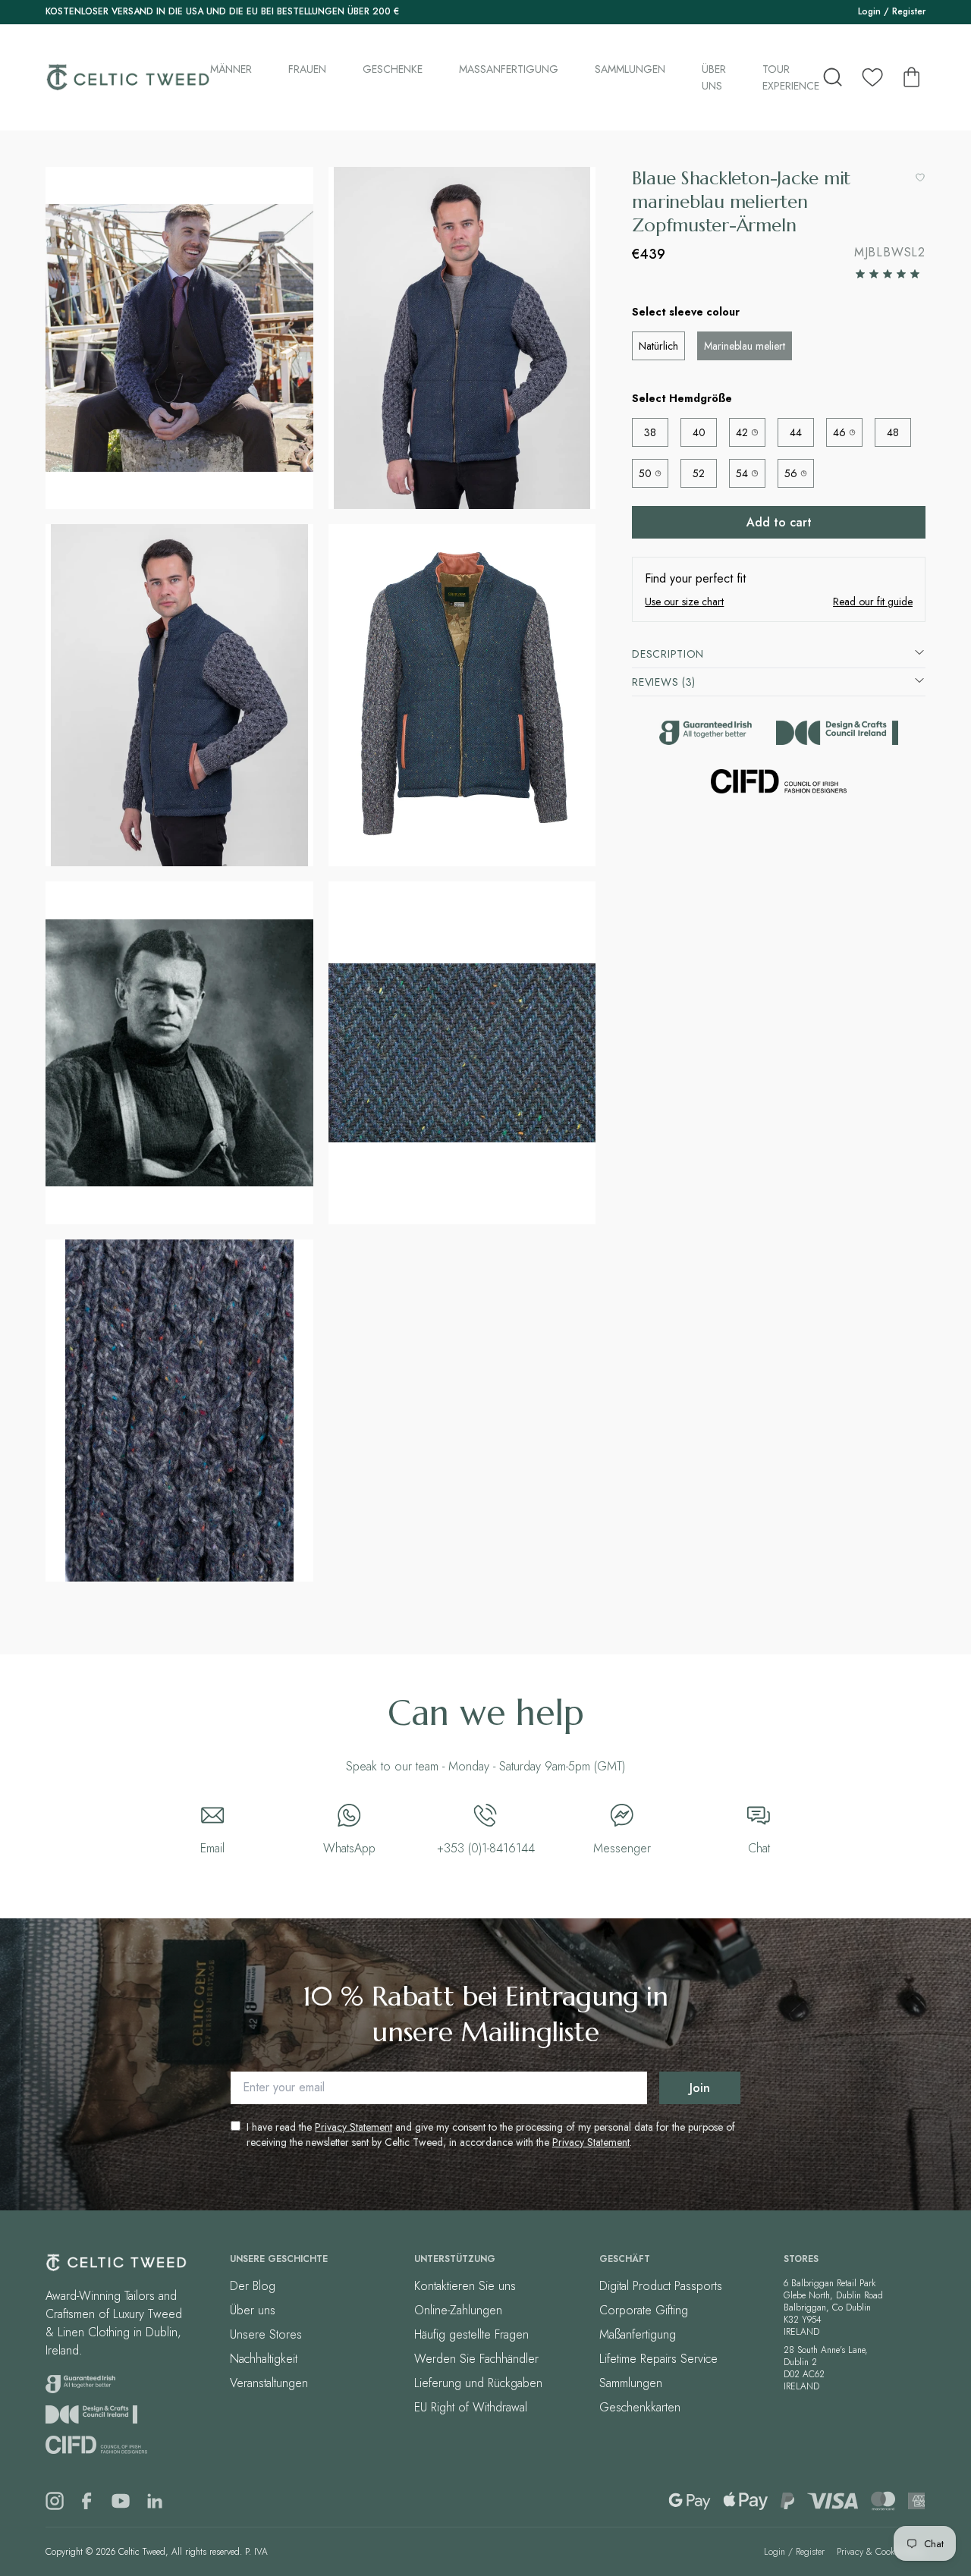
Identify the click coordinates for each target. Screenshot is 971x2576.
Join (700, 2088)
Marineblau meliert (745, 346)
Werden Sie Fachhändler (476, 2359)
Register (909, 11)
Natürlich (658, 346)
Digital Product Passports (661, 2286)
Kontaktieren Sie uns (465, 2286)
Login (869, 11)
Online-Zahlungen (458, 2310)
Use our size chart (684, 602)
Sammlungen (630, 69)
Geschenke (393, 69)
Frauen (307, 69)
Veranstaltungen (269, 2383)
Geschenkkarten (640, 2407)
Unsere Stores (266, 2334)
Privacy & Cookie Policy (881, 2552)
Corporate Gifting (644, 2310)
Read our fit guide (873, 602)
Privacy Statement (354, 2127)
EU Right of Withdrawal (471, 2407)
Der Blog (253, 2286)
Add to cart (779, 522)
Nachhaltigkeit (264, 2359)
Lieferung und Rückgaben (478, 2383)
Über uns (714, 77)
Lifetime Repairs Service (658, 2359)
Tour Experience (791, 77)
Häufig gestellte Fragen (471, 2334)
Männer (231, 69)
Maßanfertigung (509, 69)
